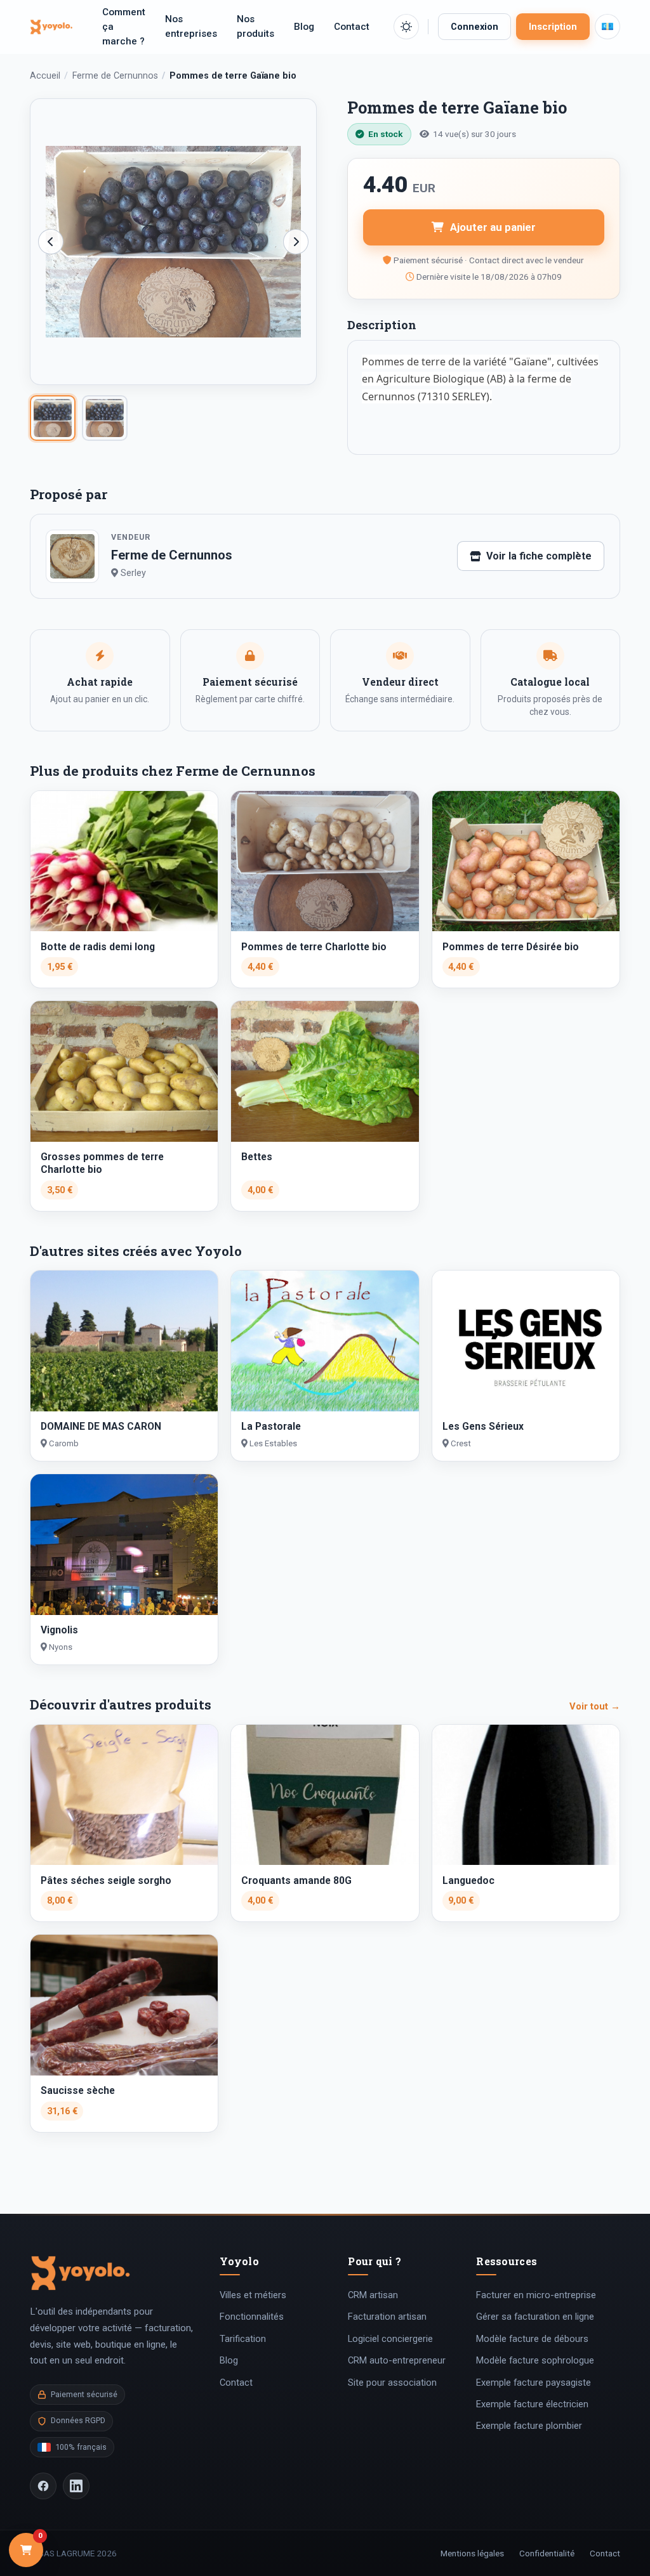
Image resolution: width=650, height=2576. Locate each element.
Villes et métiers (253, 2295)
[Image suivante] (296, 242)
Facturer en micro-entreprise (536, 2295)
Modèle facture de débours (532, 2339)
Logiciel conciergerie (390, 2339)
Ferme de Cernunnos (115, 76)
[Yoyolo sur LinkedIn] (76, 2486)
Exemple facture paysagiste (534, 2383)
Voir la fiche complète (539, 556)
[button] (406, 27)
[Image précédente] (51, 242)
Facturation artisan (387, 2317)
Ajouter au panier (493, 227)
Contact (352, 27)
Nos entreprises (191, 26)
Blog (304, 27)
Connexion (474, 27)
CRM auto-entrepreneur (397, 2360)
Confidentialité (547, 2553)
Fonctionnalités (252, 2317)
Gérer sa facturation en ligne (535, 2317)
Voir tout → (595, 1706)
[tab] (53, 418)
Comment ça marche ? (124, 27)
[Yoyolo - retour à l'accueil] (51, 27)
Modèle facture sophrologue (535, 2360)
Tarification (243, 2339)
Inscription (553, 27)
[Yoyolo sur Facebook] (43, 2486)
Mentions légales (472, 2553)
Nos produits (255, 26)
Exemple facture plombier (529, 2426)
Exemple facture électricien (532, 2404)
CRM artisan (373, 2295)
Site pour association (392, 2383)
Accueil (45, 76)
